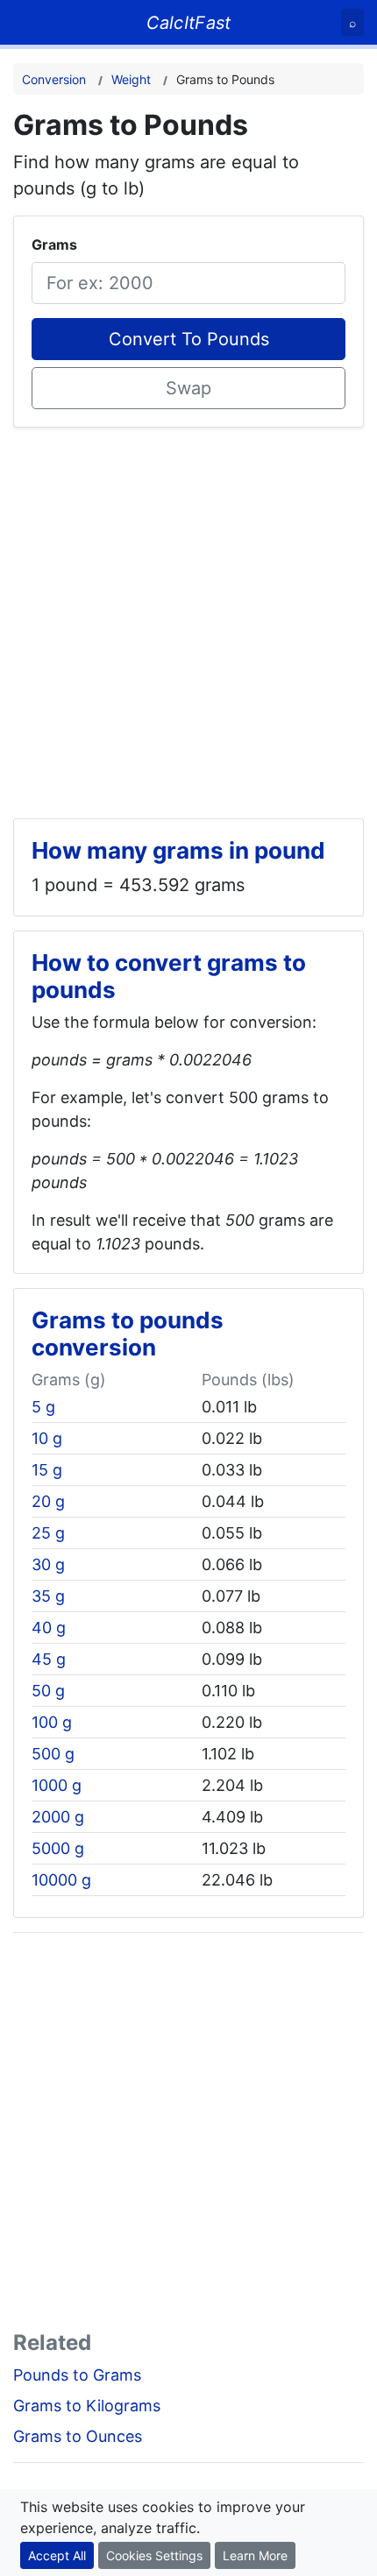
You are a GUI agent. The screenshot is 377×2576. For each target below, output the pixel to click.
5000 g (58, 1848)
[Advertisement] (188, 616)
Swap (188, 388)
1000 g (57, 1785)
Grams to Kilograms (87, 2406)
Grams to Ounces (78, 2436)
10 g (47, 1438)
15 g (47, 1470)
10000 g (61, 1880)
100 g (52, 1722)
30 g (48, 1564)
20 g (48, 1501)
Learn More (255, 2555)
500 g (53, 1754)
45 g (49, 1659)
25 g (48, 1533)
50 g (48, 1691)
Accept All (57, 2555)
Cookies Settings (154, 2555)
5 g (43, 1407)
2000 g (58, 1817)
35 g (48, 1596)
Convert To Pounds (189, 339)
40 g (49, 1628)
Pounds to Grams (77, 2375)
